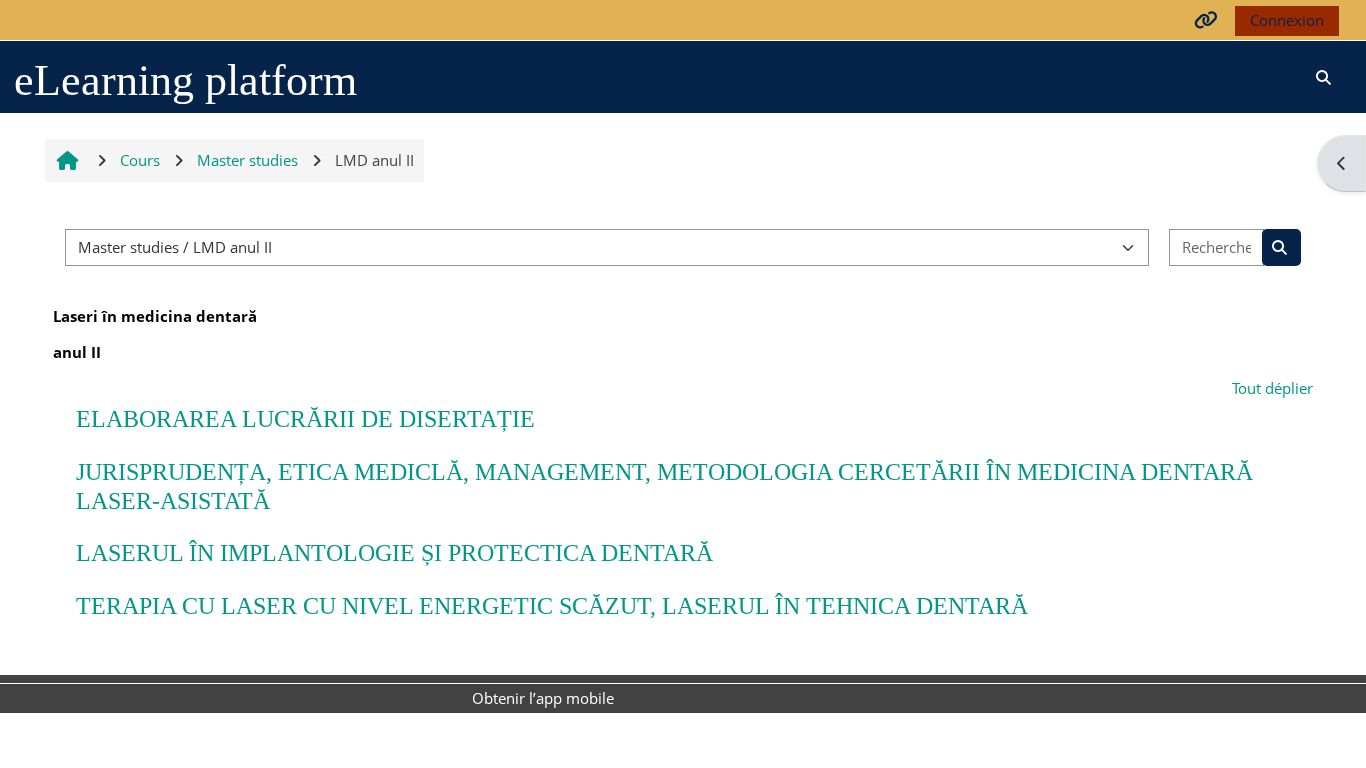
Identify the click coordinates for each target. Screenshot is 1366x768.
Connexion (1287, 20)
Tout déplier (1272, 388)
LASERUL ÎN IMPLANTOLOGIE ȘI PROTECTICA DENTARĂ (394, 553)
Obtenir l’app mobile (543, 698)
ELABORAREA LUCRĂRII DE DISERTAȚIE (305, 419)
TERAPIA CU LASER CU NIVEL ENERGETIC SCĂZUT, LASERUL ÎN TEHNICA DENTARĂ (552, 606)
